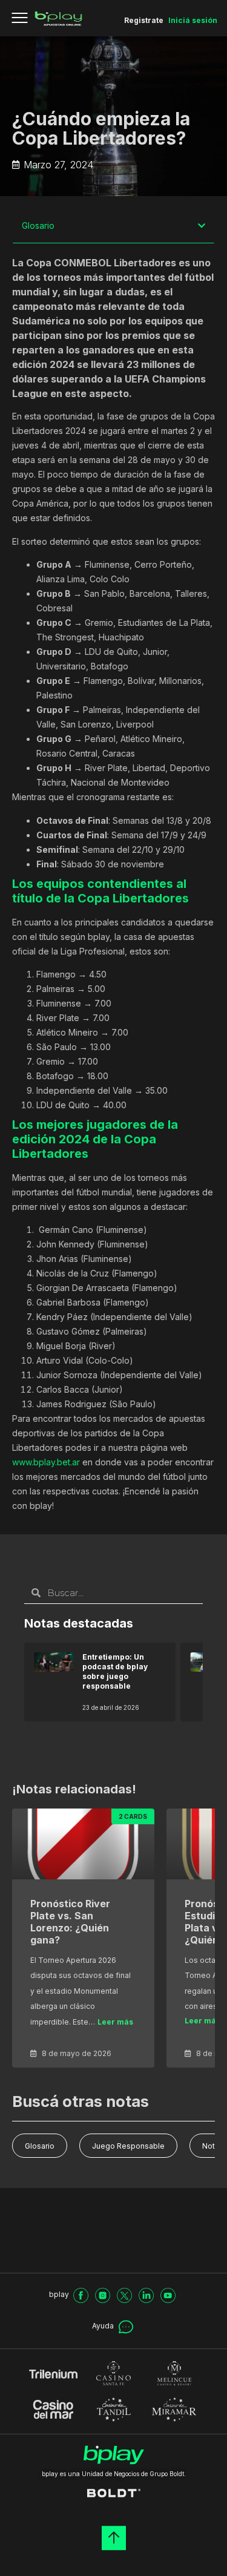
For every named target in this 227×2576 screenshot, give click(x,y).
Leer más (115, 2022)
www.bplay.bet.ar (46, 1462)
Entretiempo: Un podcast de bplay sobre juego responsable (115, 1671)
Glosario (40, 2146)
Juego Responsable (128, 2146)
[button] (202, 226)
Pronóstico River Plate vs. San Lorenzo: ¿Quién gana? (70, 1922)
